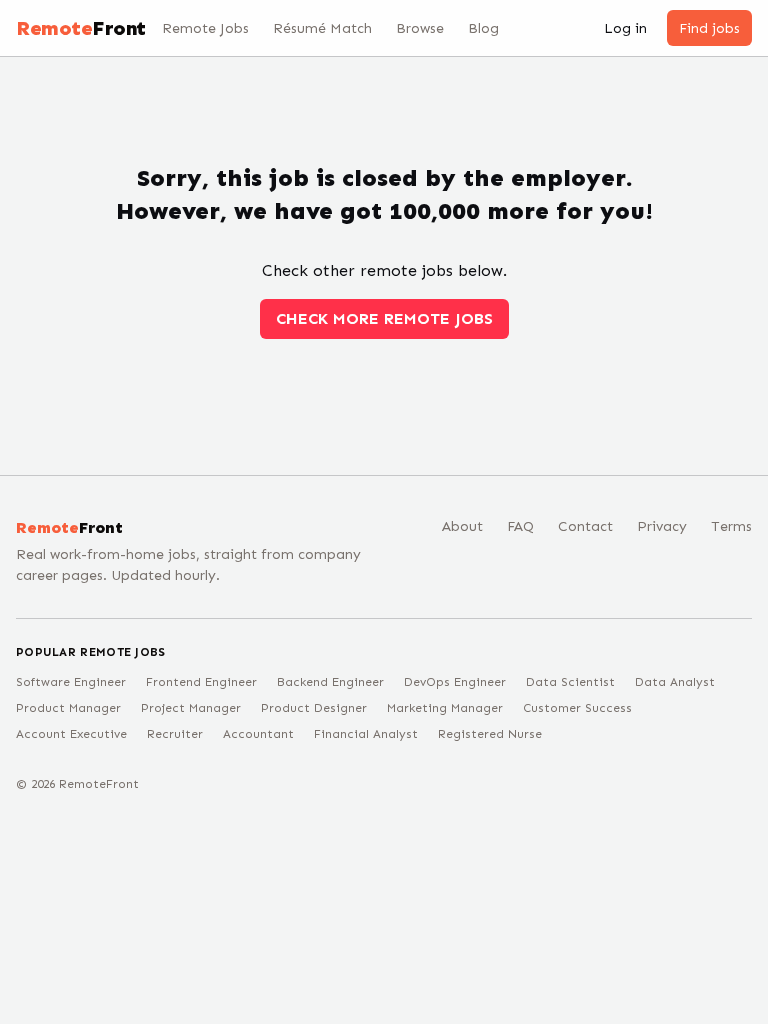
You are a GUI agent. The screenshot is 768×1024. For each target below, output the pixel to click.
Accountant (258, 734)
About (462, 526)
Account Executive (71, 734)
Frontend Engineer (201, 682)
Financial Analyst (366, 734)
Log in (625, 28)
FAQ (520, 526)
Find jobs (709, 28)
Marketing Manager (445, 708)
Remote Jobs (205, 28)
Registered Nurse (490, 734)
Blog (483, 28)
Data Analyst (675, 682)
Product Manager (68, 708)
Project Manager (191, 708)
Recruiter (175, 734)
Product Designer (314, 708)
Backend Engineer (330, 682)
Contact (585, 526)
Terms (731, 526)
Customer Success (577, 708)
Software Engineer (71, 682)
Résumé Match (322, 28)
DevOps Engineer (455, 682)
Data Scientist (570, 682)
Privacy (662, 526)
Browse (420, 28)
